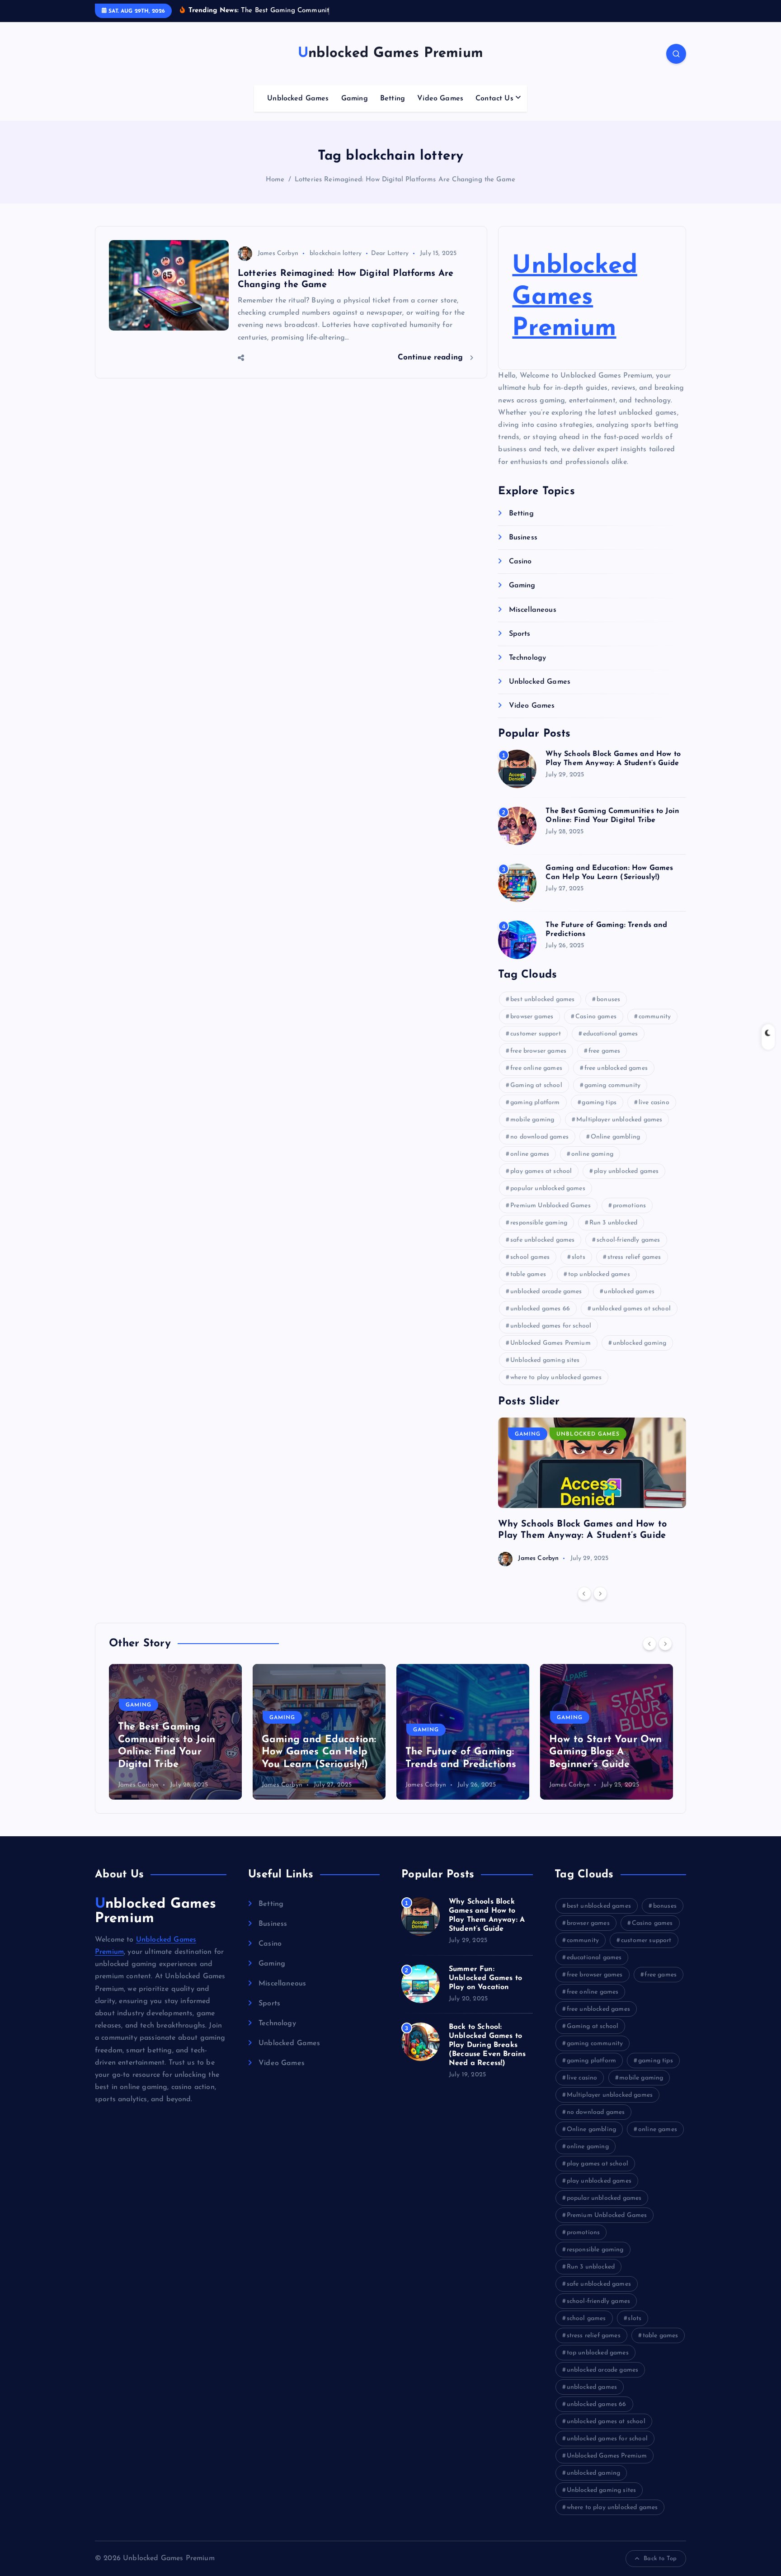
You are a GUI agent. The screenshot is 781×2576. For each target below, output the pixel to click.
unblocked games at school (631, 1309)
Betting (393, 99)
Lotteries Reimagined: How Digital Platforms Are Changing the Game (405, 180)
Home (275, 180)
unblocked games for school (551, 1326)
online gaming (592, 1154)
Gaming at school (536, 1085)
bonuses (608, 1000)
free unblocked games (616, 1068)
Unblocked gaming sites (545, 1360)
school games (530, 1257)
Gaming (355, 99)
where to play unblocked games (556, 1378)
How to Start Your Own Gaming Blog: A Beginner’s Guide (462, 1752)
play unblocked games (626, 1171)
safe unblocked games (542, 1240)
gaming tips (599, 1103)
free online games (536, 1068)
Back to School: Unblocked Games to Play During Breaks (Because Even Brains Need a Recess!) (487, 2045)
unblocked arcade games (546, 1292)
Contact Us (494, 99)
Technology (527, 658)
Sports (520, 634)
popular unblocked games (548, 1189)
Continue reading (432, 357)
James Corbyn (278, 253)
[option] (592, 1492)
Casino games (596, 1017)
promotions (630, 1206)
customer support (536, 1034)
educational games (611, 1034)
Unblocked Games (298, 99)
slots (579, 1257)
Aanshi (559, 1785)
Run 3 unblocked (613, 1223)
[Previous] (584, 1593)
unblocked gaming (640, 1343)
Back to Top (660, 2559)
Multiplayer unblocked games (619, 1120)
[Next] (600, 1593)
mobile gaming (532, 1120)
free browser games (538, 1051)
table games (528, 1274)
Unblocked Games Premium (574, 298)
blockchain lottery (336, 253)
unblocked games (629, 1292)
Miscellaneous (532, 610)
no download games (539, 1137)
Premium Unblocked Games (550, 1206)
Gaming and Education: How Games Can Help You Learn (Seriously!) (175, 1752)
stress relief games (634, 1257)
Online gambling (615, 1137)
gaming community (613, 1085)
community (655, 1017)
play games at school (541, 1171)
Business (523, 538)
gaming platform (535, 1103)
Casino (520, 562)
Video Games (440, 99)
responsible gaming (539, 1223)
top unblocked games (599, 1274)
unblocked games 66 (540, 1309)
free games (605, 1051)
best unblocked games (542, 1000)
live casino (654, 1103)
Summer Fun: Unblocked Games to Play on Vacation (485, 1978)
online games (530, 1154)
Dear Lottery (390, 253)
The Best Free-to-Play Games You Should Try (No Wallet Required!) (604, 1752)
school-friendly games (628, 1240)
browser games (532, 1017)
